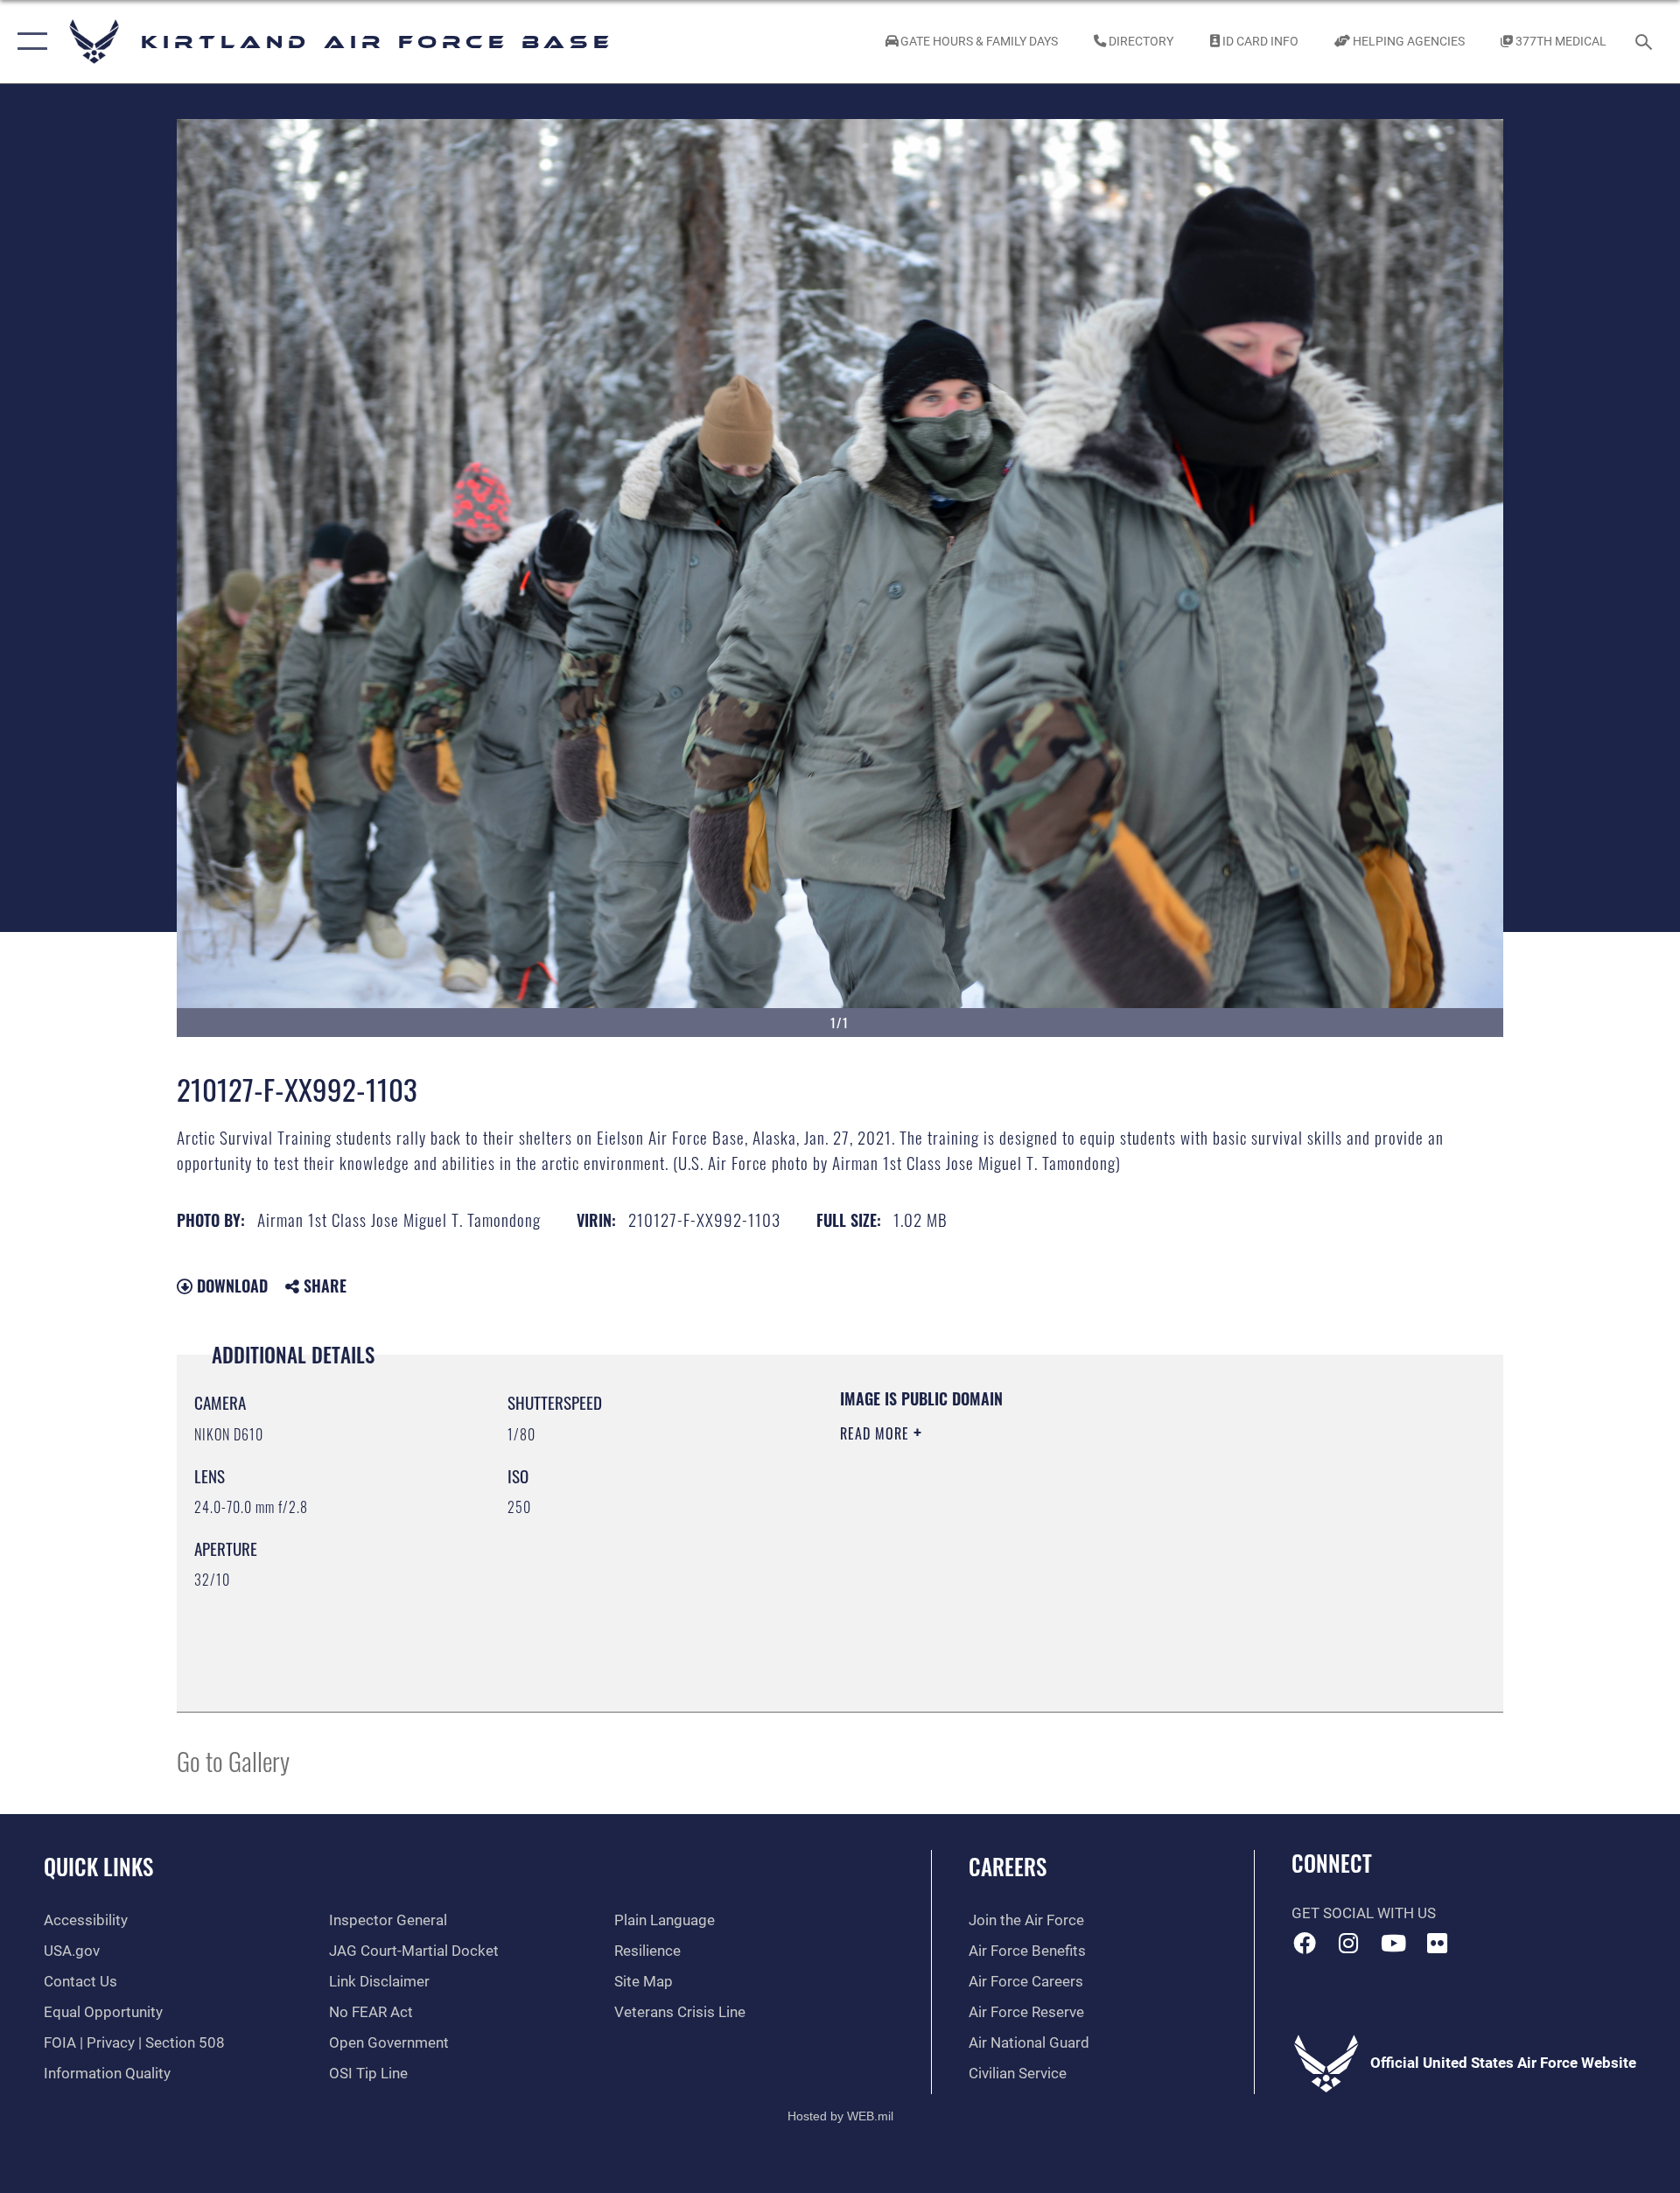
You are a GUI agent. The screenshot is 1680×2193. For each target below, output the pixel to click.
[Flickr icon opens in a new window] (1438, 1943)
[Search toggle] (1645, 42)
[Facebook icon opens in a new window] (1305, 1943)
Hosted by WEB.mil (840, 2116)
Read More (877, 1433)
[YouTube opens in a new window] (1393, 1943)
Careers (1008, 1866)
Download (230, 1286)
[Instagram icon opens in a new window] (1348, 1943)
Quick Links (98, 1866)
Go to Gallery (233, 1760)
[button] (28, 42)
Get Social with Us (1364, 1913)
